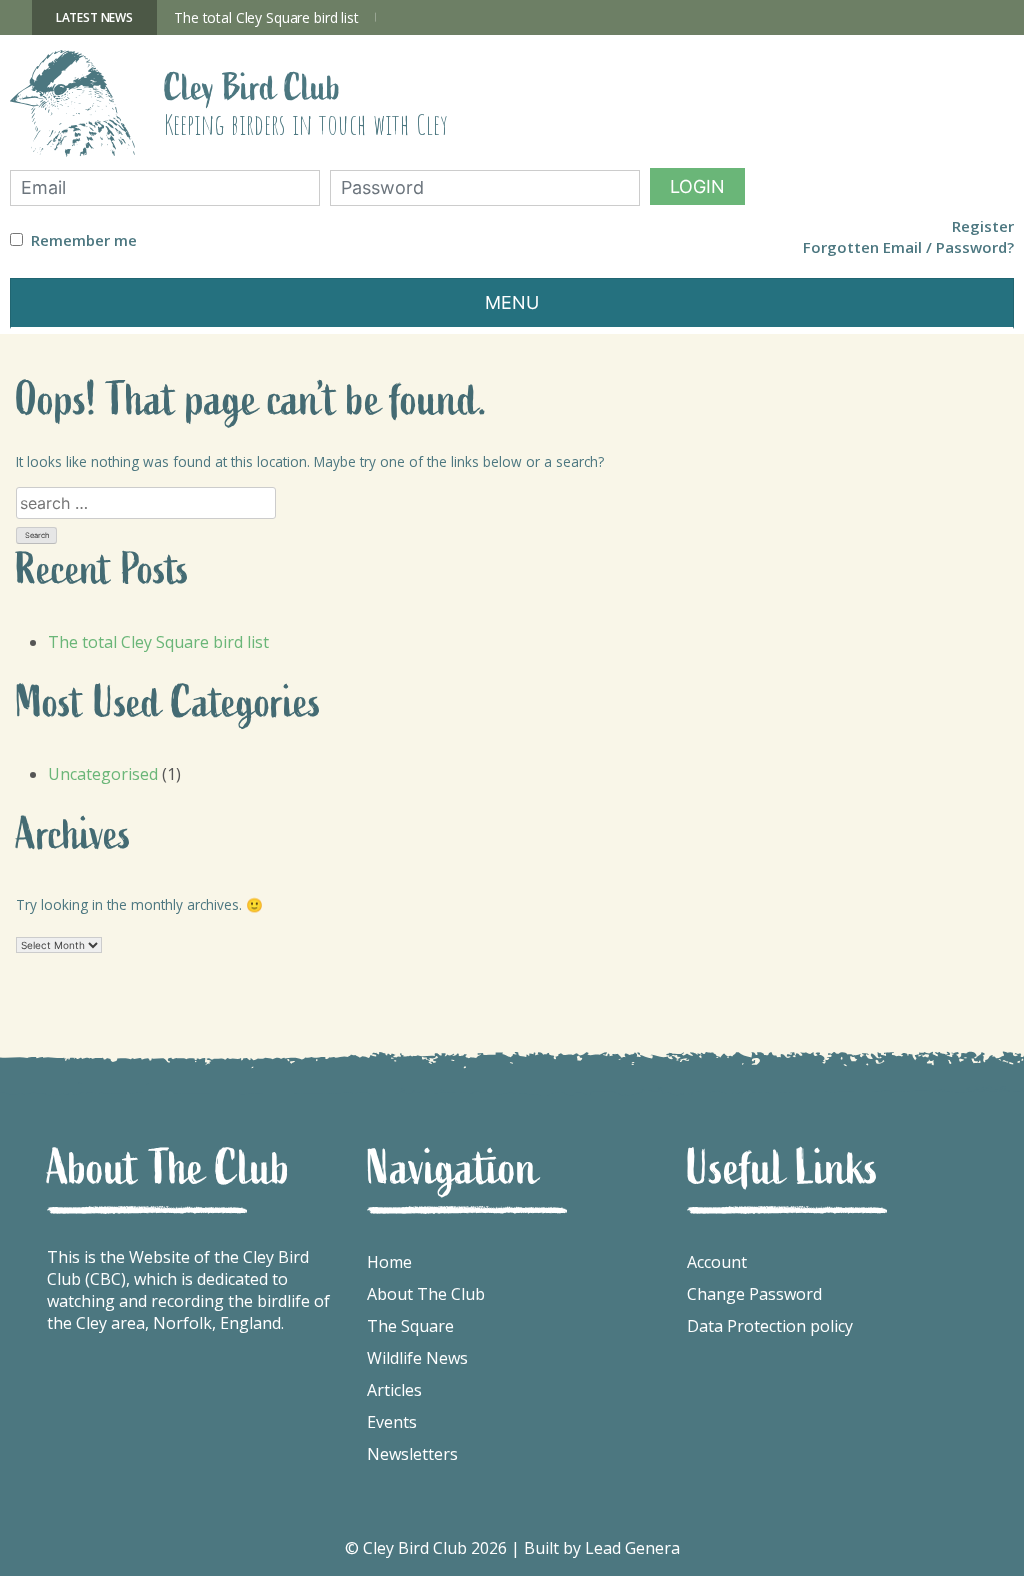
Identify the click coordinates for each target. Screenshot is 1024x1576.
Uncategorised (103, 774)
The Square (410, 1326)
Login (697, 186)
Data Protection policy (770, 1326)
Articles (394, 1390)
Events (392, 1422)
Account (717, 1262)
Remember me (84, 240)
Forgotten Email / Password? (908, 247)
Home (389, 1262)
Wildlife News (417, 1358)
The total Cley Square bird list (266, 17)
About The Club (426, 1294)
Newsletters (412, 1454)
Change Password (754, 1294)
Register (983, 226)
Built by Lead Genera (602, 1548)
